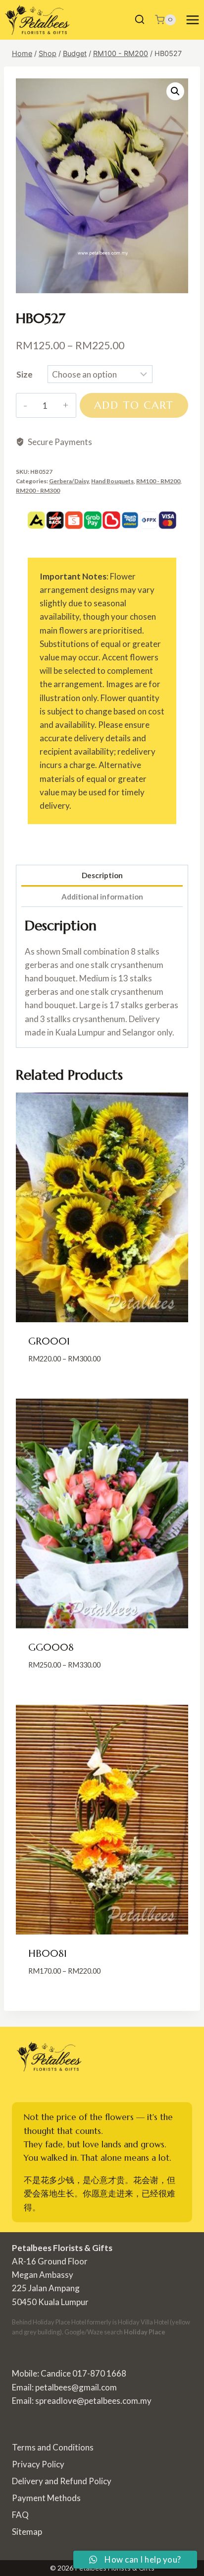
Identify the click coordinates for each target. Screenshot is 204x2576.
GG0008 (51, 1647)
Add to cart (134, 405)
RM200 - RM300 (38, 490)
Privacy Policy (38, 2464)
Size (25, 374)
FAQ (20, 2515)
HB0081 (48, 1954)
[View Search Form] (140, 20)
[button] (175, 91)
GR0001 (49, 1341)
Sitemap (27, 2532)
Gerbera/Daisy (69, 481)
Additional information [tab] (102, 897)
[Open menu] (192, 20)
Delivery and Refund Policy (62, 2481)
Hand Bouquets (112, 481)
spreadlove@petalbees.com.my (93, 2401)
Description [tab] (102, 875)
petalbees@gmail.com (76, 2387)
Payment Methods (46, 2498)
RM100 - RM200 (158, 481)
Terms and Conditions (53, 2447)
